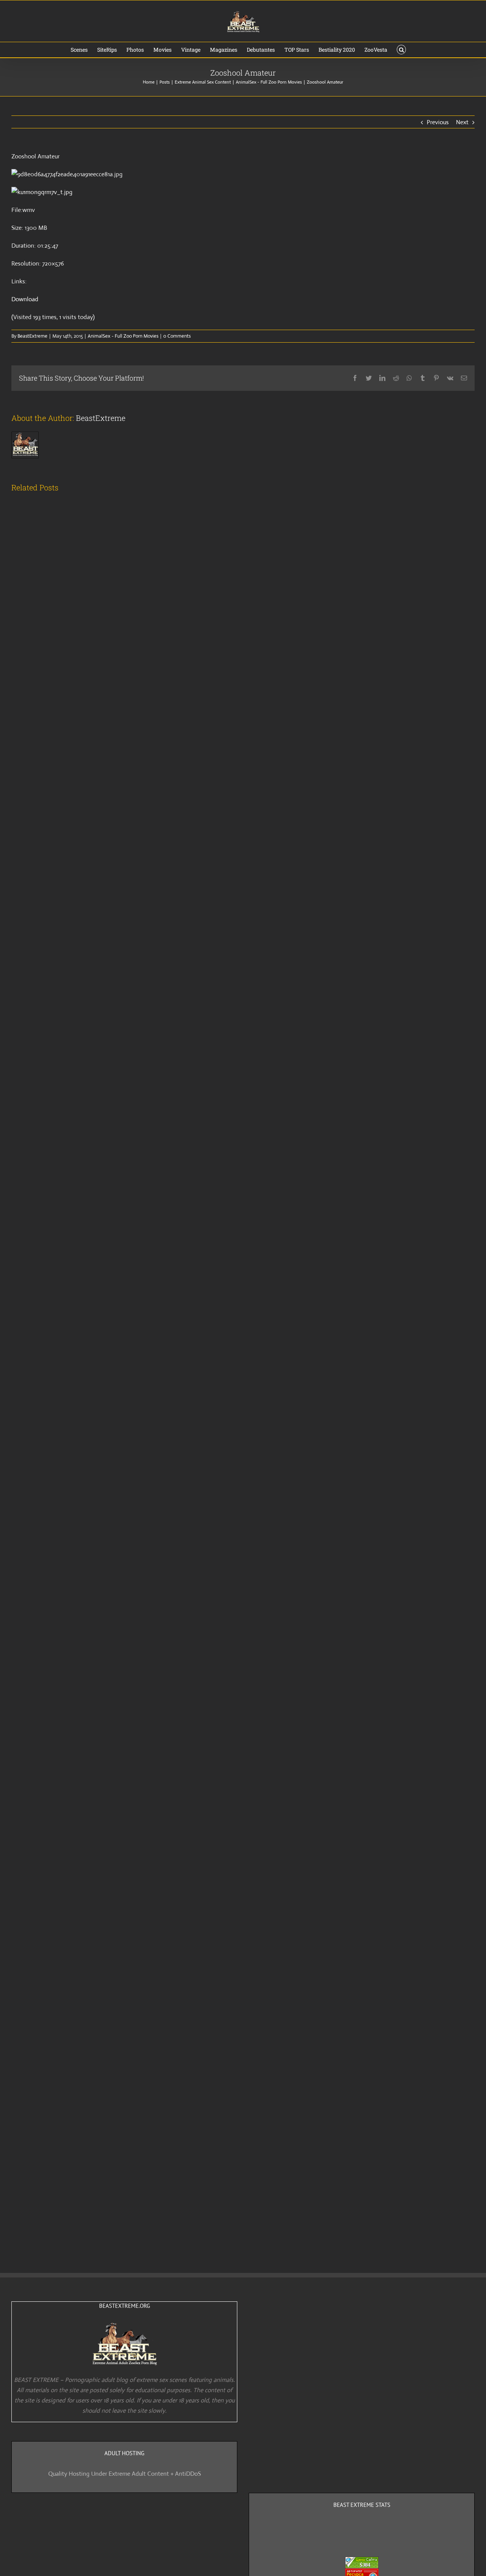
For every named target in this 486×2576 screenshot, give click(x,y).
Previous (438, 122)
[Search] (402, 50)
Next (462, 122)
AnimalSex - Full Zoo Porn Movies (123, 336)
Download (25, 299)
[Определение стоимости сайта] (362, 2562)
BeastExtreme (32, 336)
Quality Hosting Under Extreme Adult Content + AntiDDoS (125, 2474)
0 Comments (177, 336)
